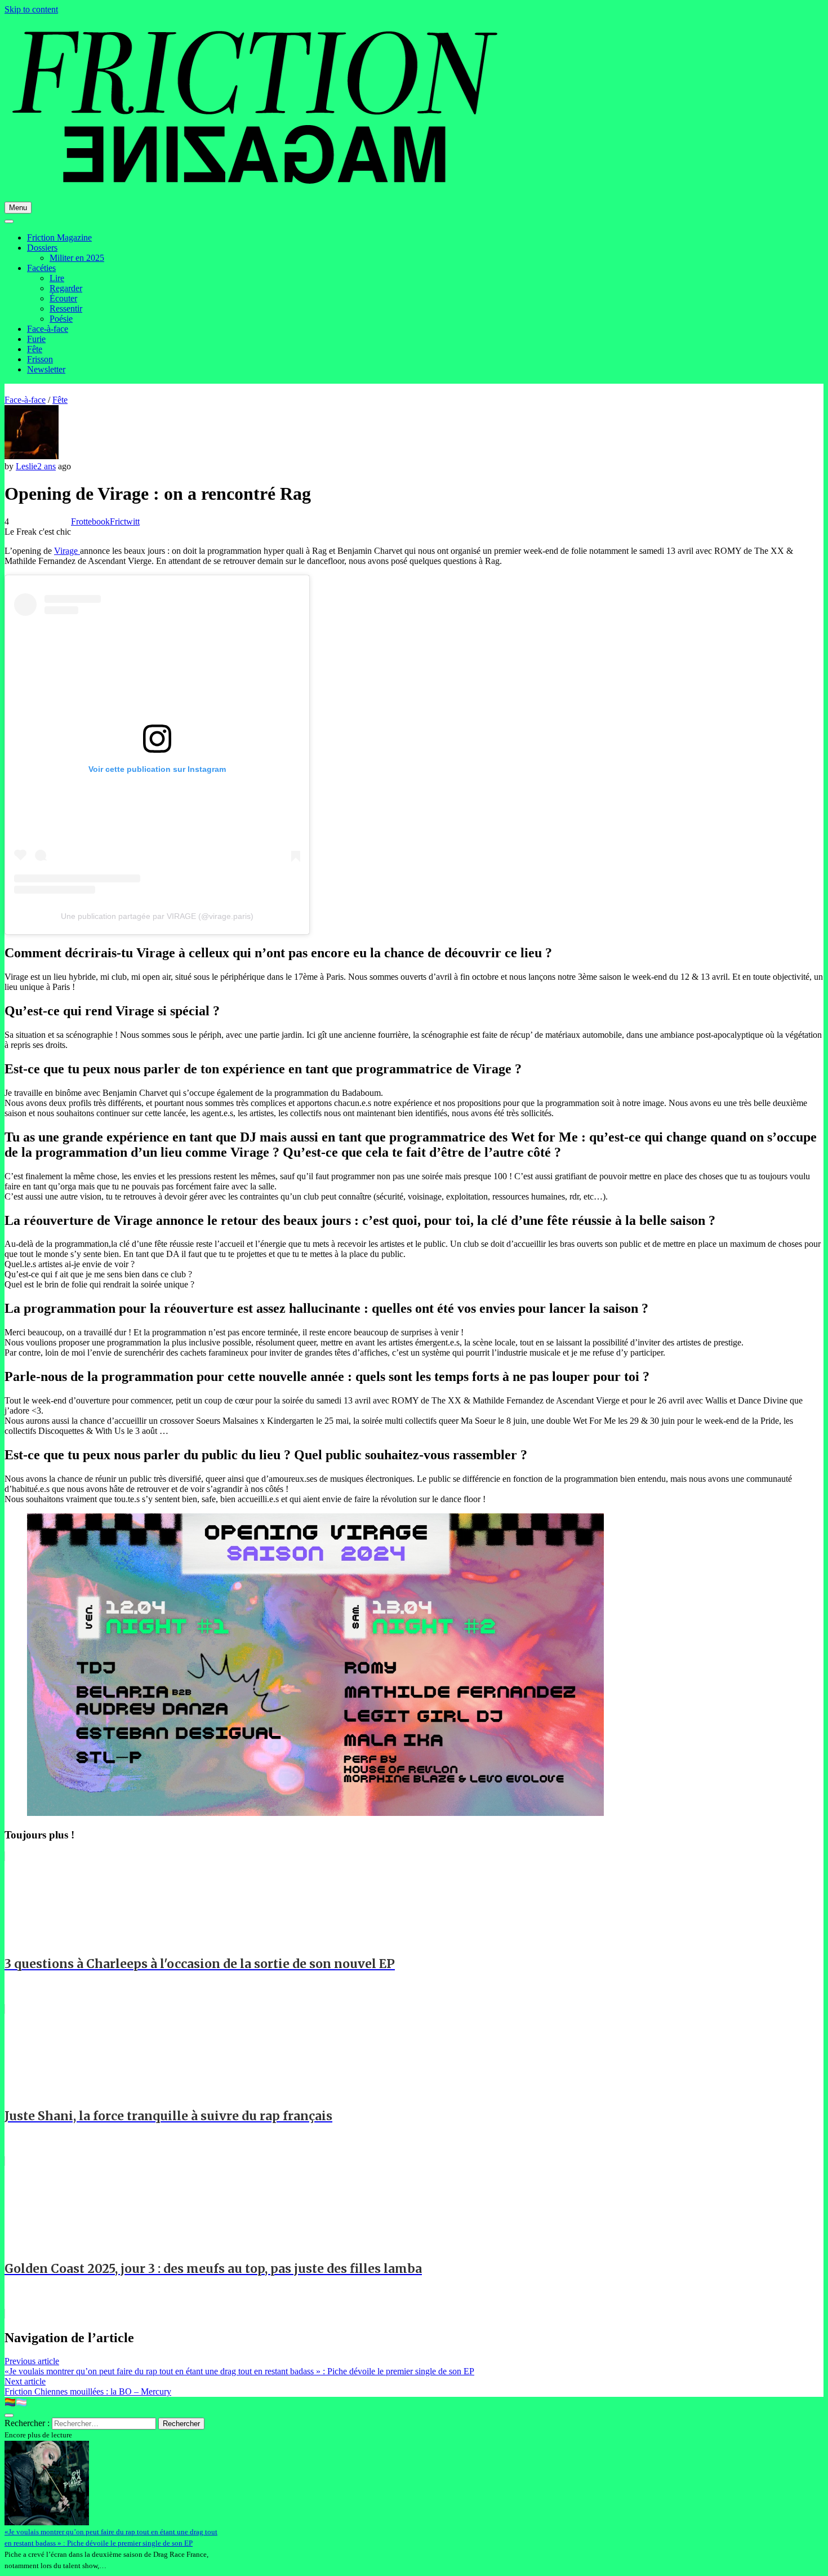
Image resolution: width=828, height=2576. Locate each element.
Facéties (41, 268)
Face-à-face (48, 329)
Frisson (40, 359)
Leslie (26, 466)
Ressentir (66, 308)
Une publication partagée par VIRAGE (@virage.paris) (157, 916)
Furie (36, 339)
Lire (57, 278)
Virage (67, 551)
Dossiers (42, 248)
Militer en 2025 (77, 258)
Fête (35, 349)
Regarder (66, 288)
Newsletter (46, 369)
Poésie (61, 319)
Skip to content (31, 9)
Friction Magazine (59, 237)
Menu (18, 208)
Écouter (63, 298)
